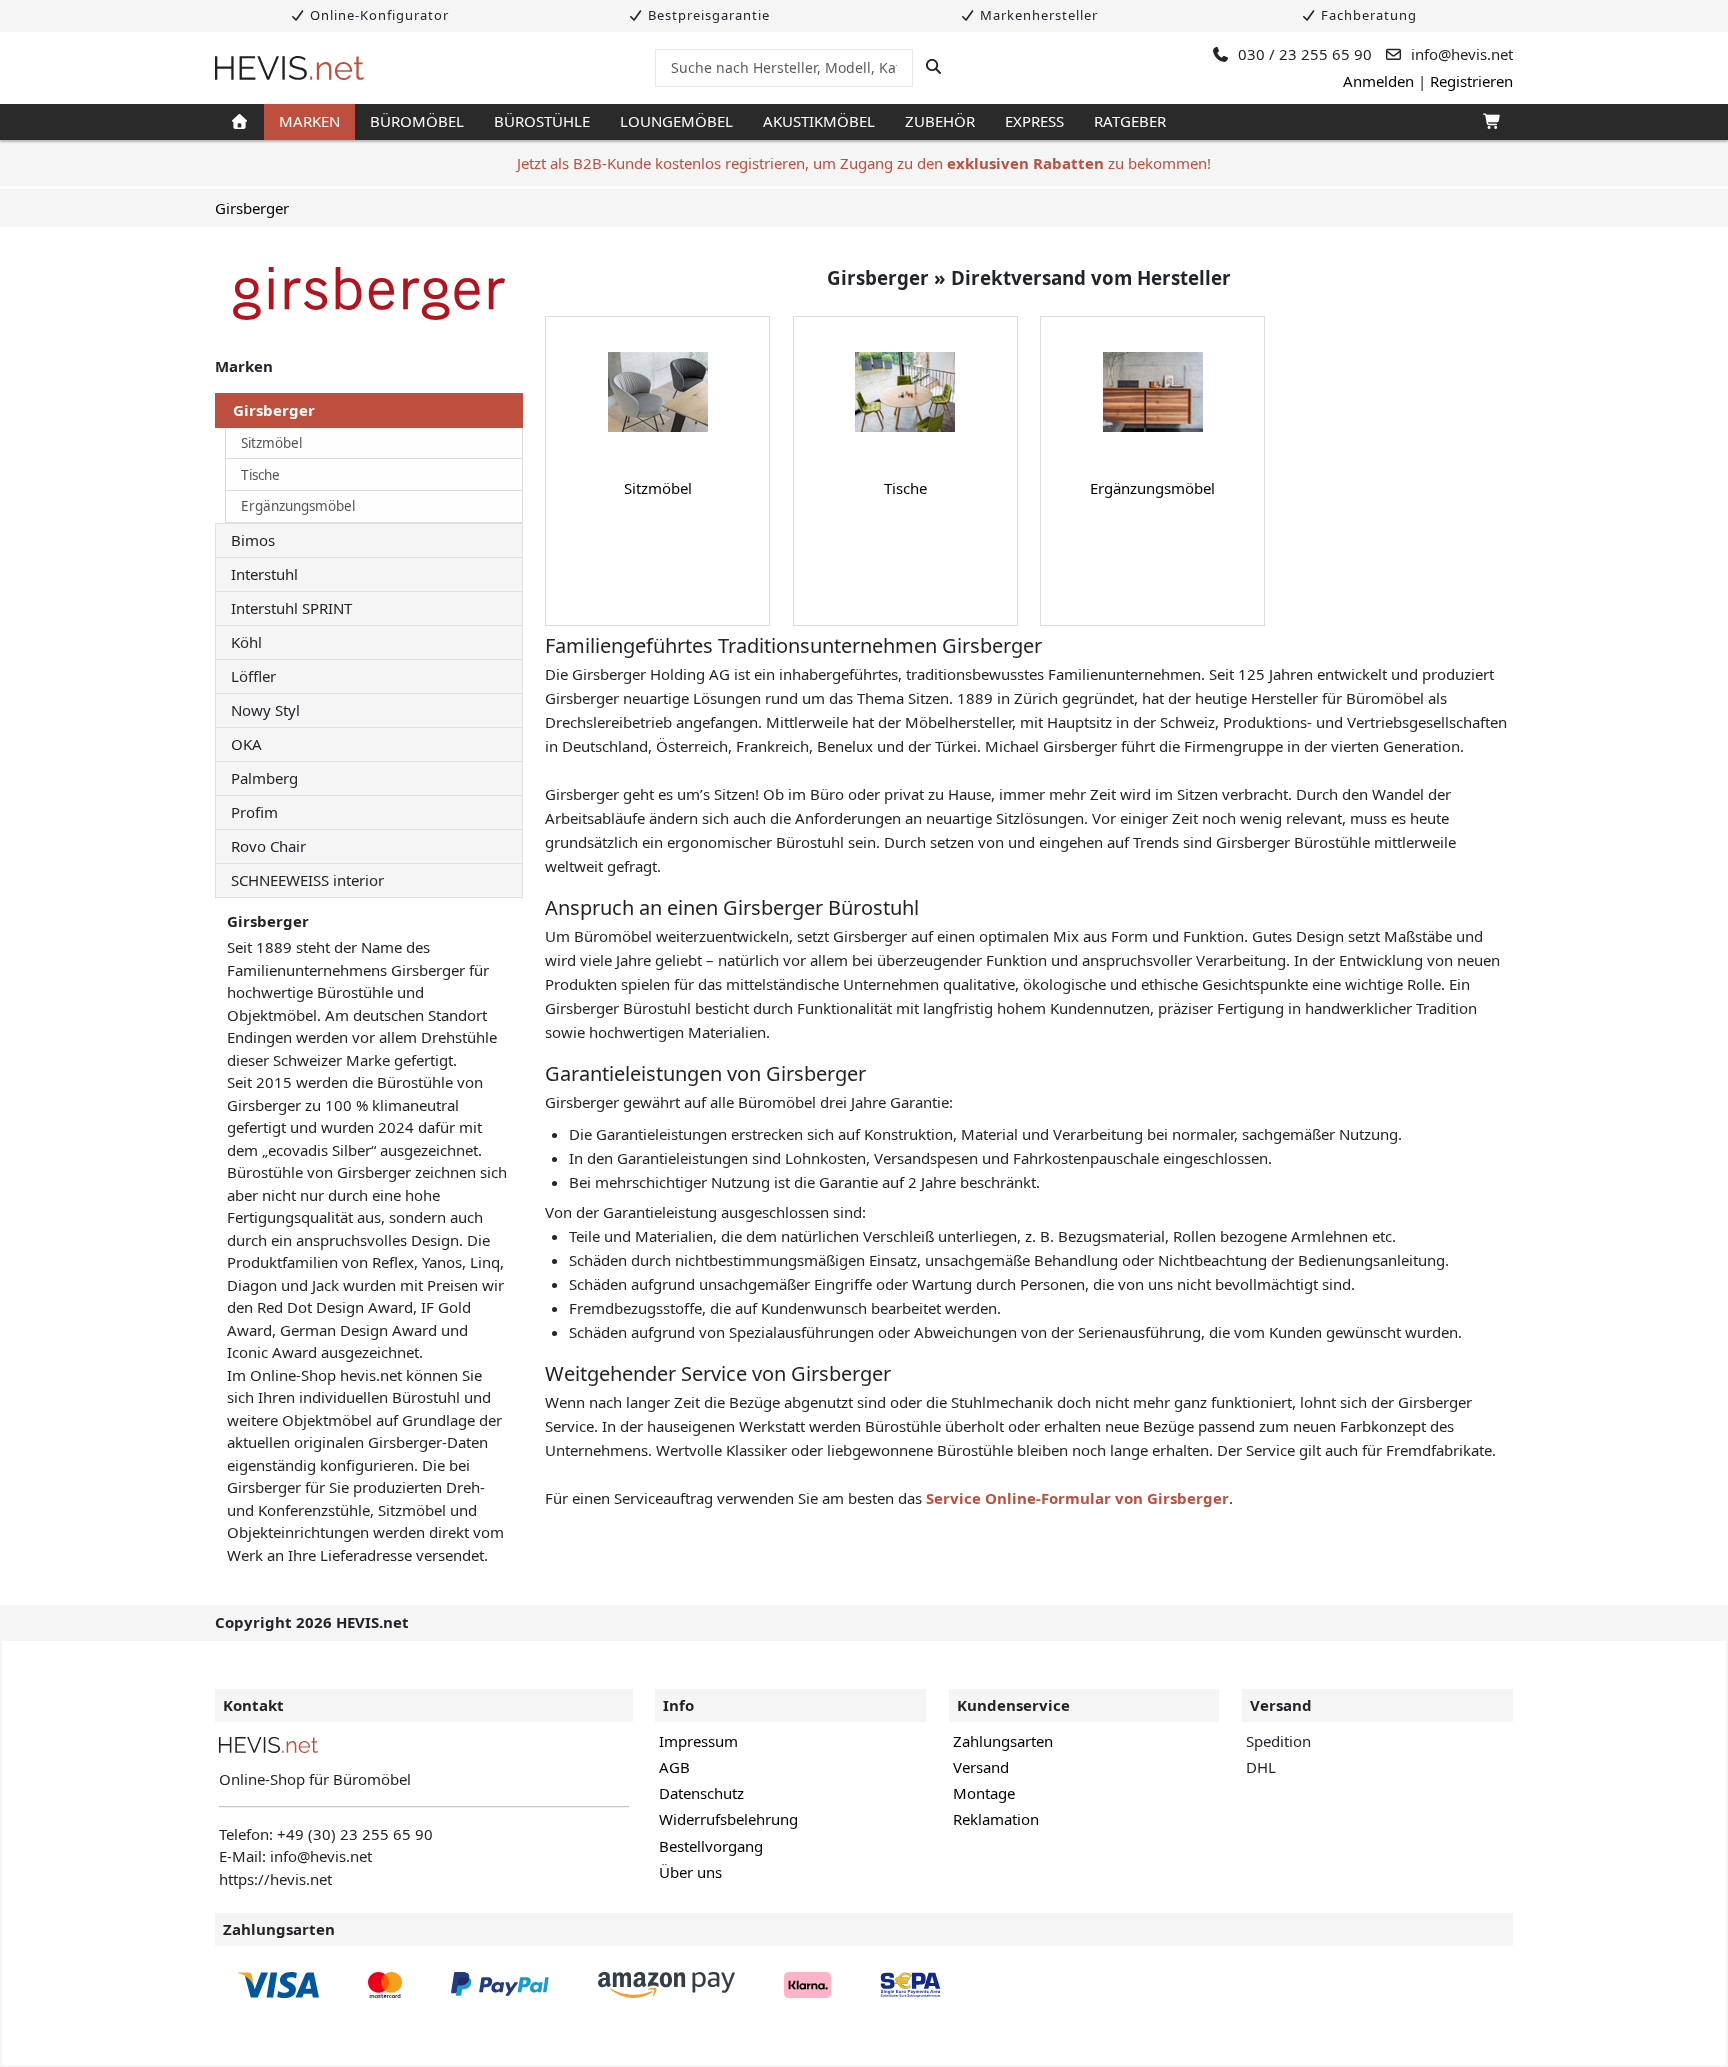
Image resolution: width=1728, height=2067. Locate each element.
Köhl (246, 642)
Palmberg (264, 778)
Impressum (698, 1741)
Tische (260, 475)
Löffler (253, 676)
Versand (981, 1767)
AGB (674, 1767)
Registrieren (1471, 81)
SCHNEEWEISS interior (307, 880)
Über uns (690, 1872)
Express (1034, 121)
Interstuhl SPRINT (291, 608)
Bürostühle (542, 121)
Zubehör (940, 121)
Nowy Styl (265, 710)
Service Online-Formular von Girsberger (1077, 1498)
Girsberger (252, 208)
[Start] (239, 122)
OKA (246, 744)
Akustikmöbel (819, 121)
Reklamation (996, 1819)
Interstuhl (264, 574)
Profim (254, 812)
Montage (984, 1793)
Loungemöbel (676, 121)
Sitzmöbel (271, 443)
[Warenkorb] (1490, 122)
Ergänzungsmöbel (298, 506)
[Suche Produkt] (933, 67)
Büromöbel (417, 121)
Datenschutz (701, 1793)
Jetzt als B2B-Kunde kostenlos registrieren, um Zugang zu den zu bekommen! (864, 163)
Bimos (253, 540)
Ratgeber (1130, 121)
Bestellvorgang (711, 1846)
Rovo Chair (268, 846)
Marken (309, 121)
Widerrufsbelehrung (728, 1819)
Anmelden (1378, 81)
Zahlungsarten (1003, 1741)
